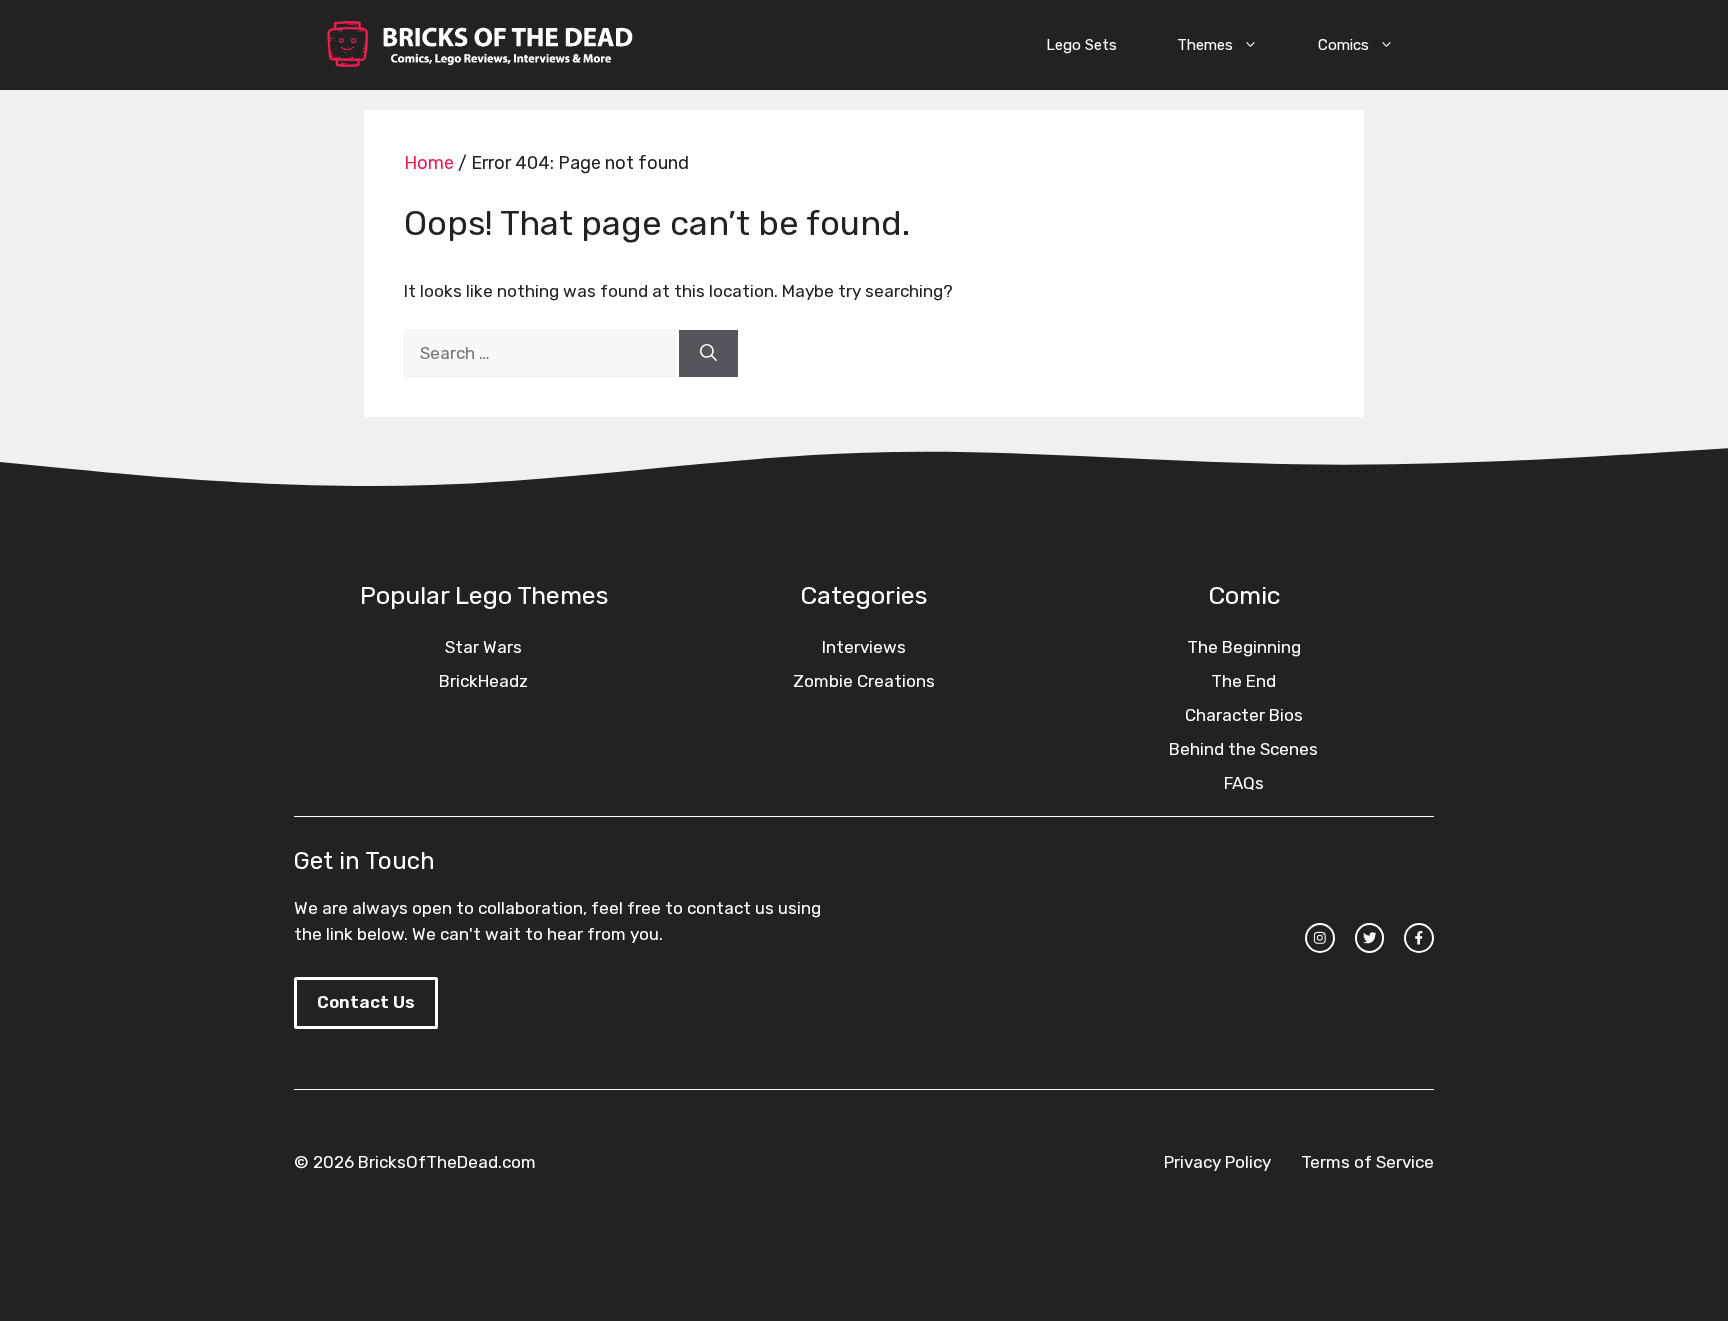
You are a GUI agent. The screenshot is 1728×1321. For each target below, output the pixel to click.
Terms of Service (1367, 1162)
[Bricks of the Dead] (479, 45)
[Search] (708, 354)
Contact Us (366, 1002)
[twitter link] (1370, 938)
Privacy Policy (1217, 1162)
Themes (1205, 45)
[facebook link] (1419, 938)
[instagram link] (1320, 938)
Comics (1343, 45)
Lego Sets (1081, 45)
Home (429, 163)
